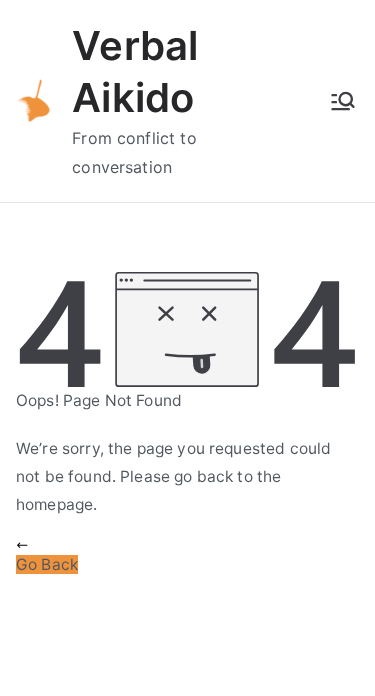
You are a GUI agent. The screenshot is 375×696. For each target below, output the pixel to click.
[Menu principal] (343, 101)
